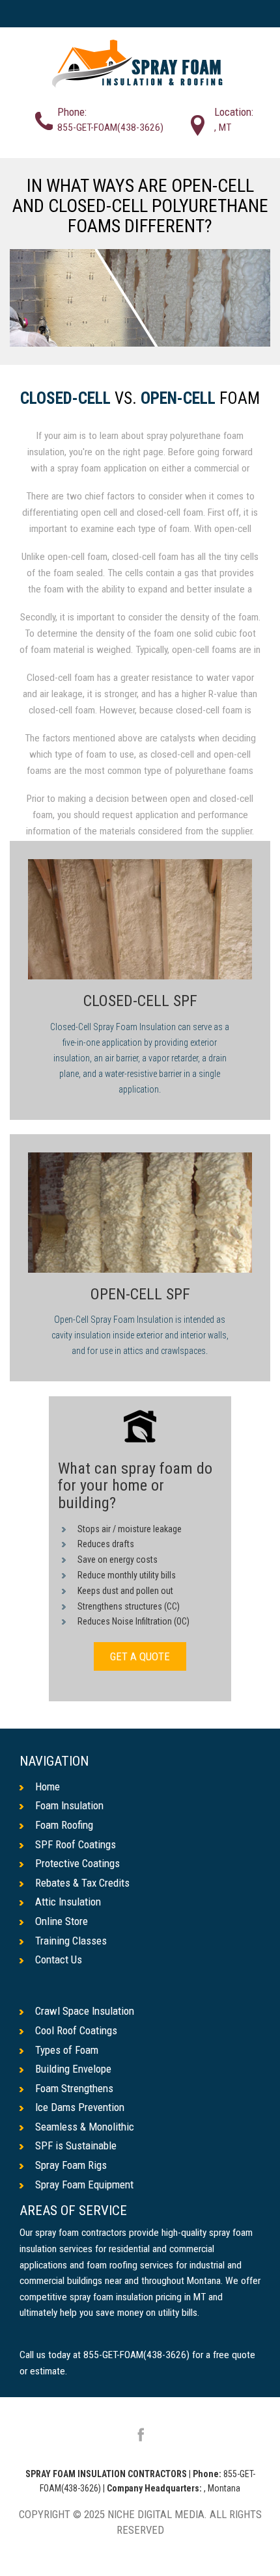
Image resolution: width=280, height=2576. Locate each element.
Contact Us (59, 1959)
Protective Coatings (77, 1863)
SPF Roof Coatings (76, 1844)
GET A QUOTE (140, 1656)
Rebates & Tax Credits (82, 1883)
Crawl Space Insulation (85, 2011)
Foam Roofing (64, 1825)
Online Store (62, 1921)
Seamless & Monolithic (85, 2127)
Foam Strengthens (74, 2088)
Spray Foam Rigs (71, 2165)
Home (48, 1786)
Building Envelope (73, 2069)
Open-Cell (178, 399)
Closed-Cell (65, 399)
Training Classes (71, 1941)
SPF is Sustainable (76, 2145)
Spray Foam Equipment (84, 2184)
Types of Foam (67, 2050)
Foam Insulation (69, 1805)
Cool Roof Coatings (76, 2030)
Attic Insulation (68, 1902)
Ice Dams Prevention (80, 2107)
